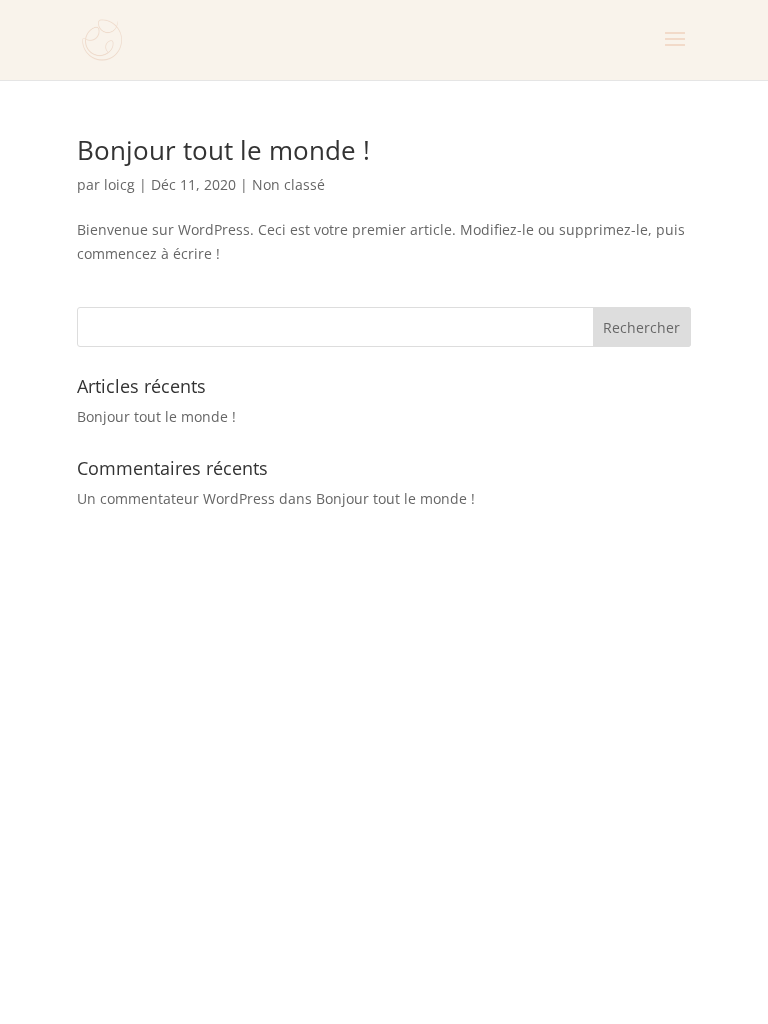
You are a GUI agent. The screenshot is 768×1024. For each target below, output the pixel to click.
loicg (119, 184)
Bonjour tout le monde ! (223, 150)
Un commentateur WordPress (176, 498)
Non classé (288, 184)
